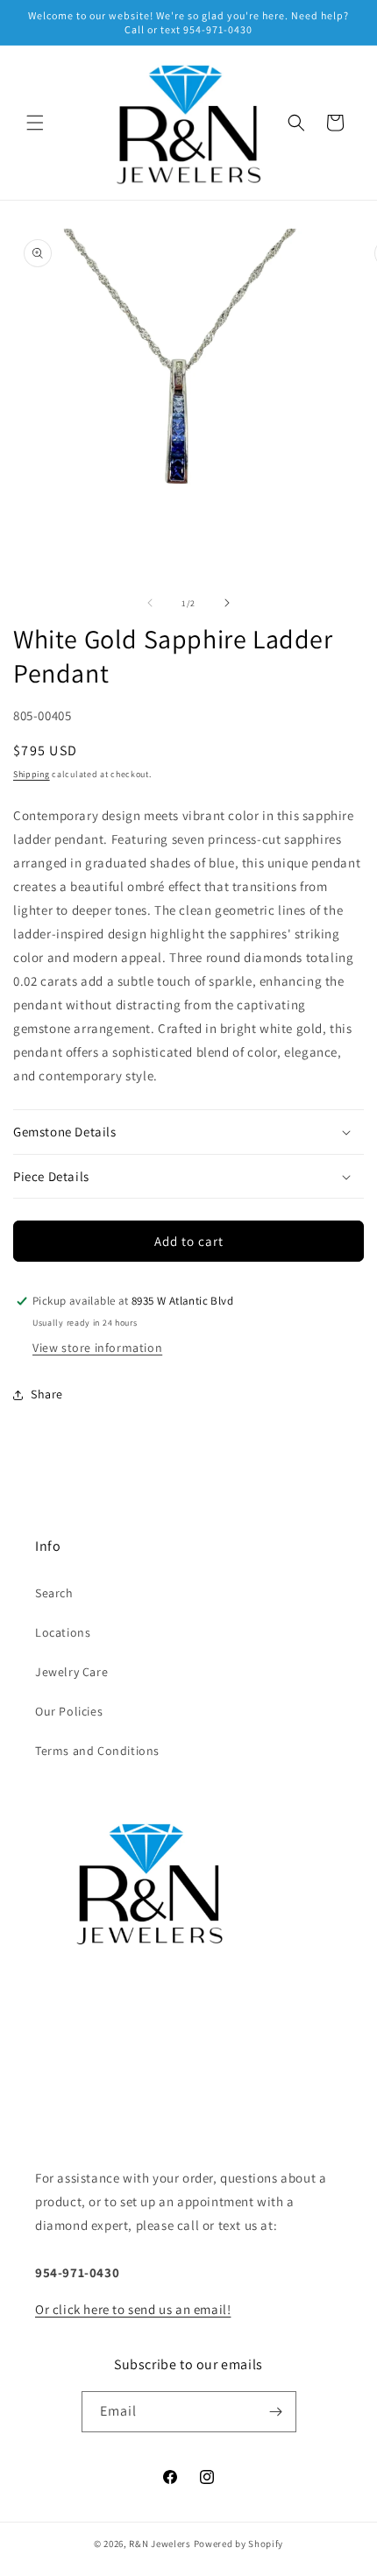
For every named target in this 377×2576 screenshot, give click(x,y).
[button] (35, 123)
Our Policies (69, 1711)
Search (54, 1593)
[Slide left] (150, 603)
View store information (97, 1348)
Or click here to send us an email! (133, 2309)
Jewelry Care (71, 1672)
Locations (63, 1632)
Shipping (32, 774)
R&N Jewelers (160, 2544)
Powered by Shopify (239, 2544)
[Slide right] (227, 603)
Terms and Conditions (97, 1751)
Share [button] (47, 1394)
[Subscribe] (276, 2412)
